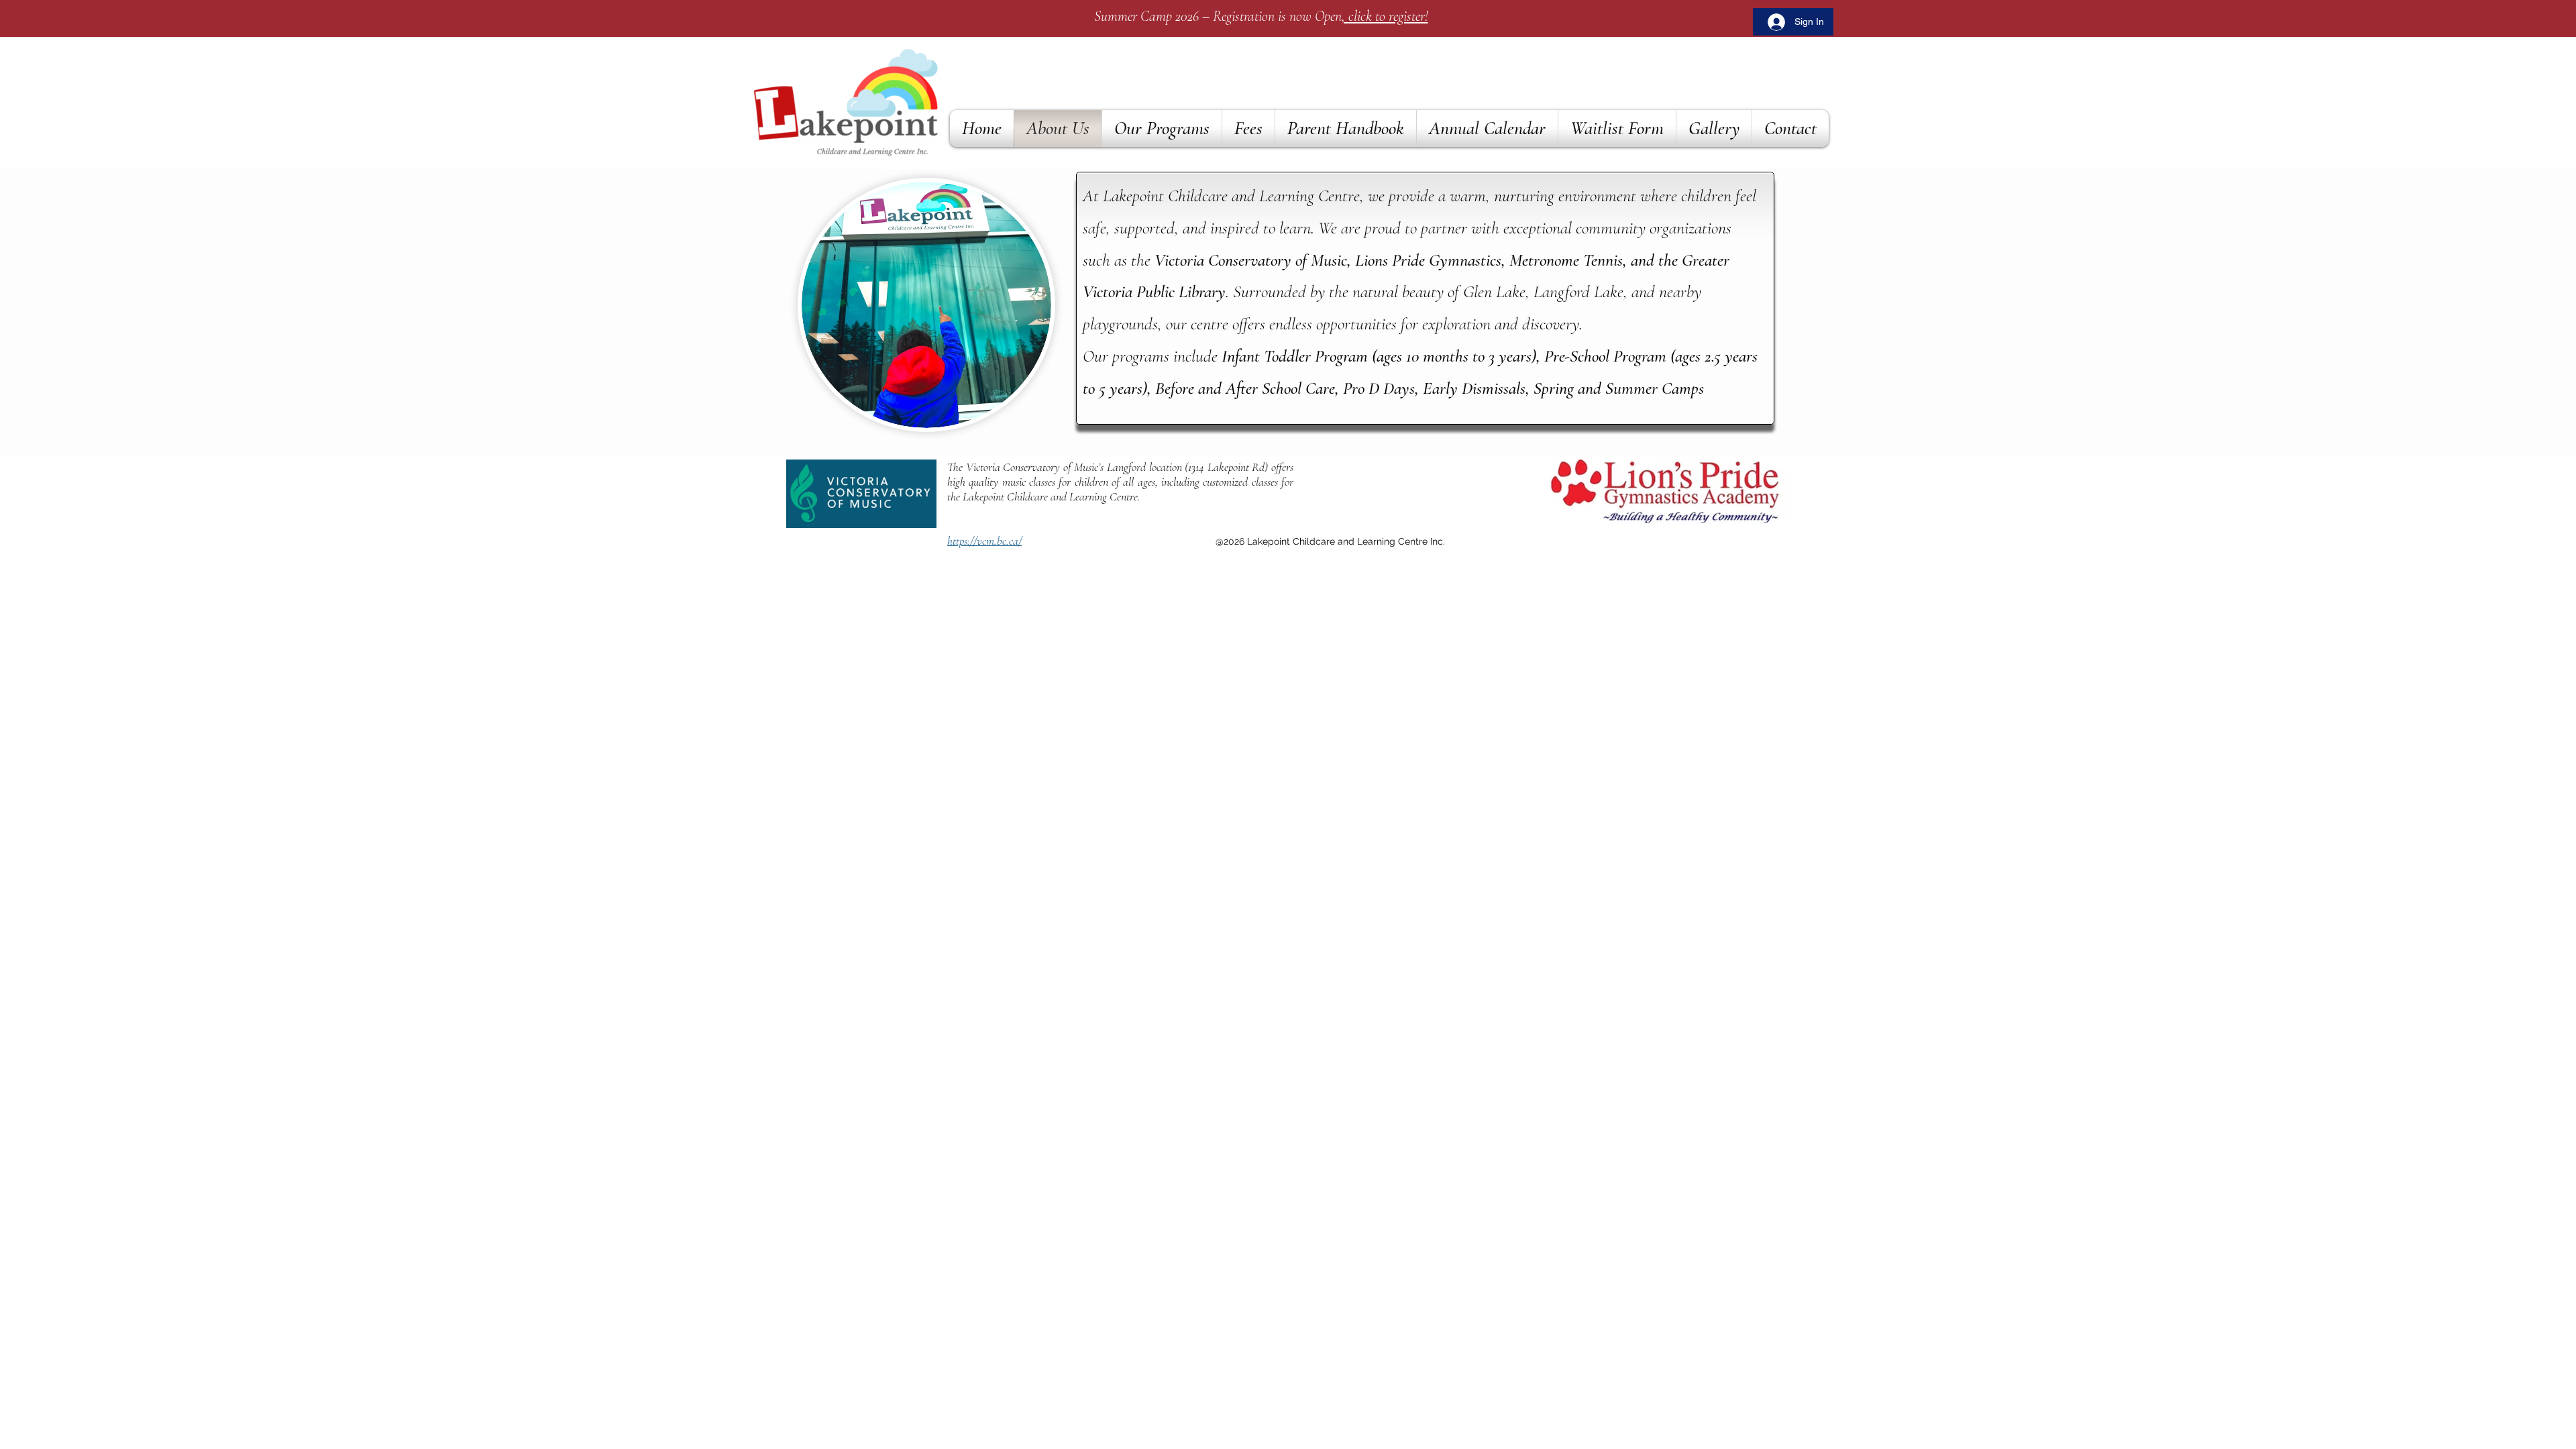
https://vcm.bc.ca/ (984, 541)
